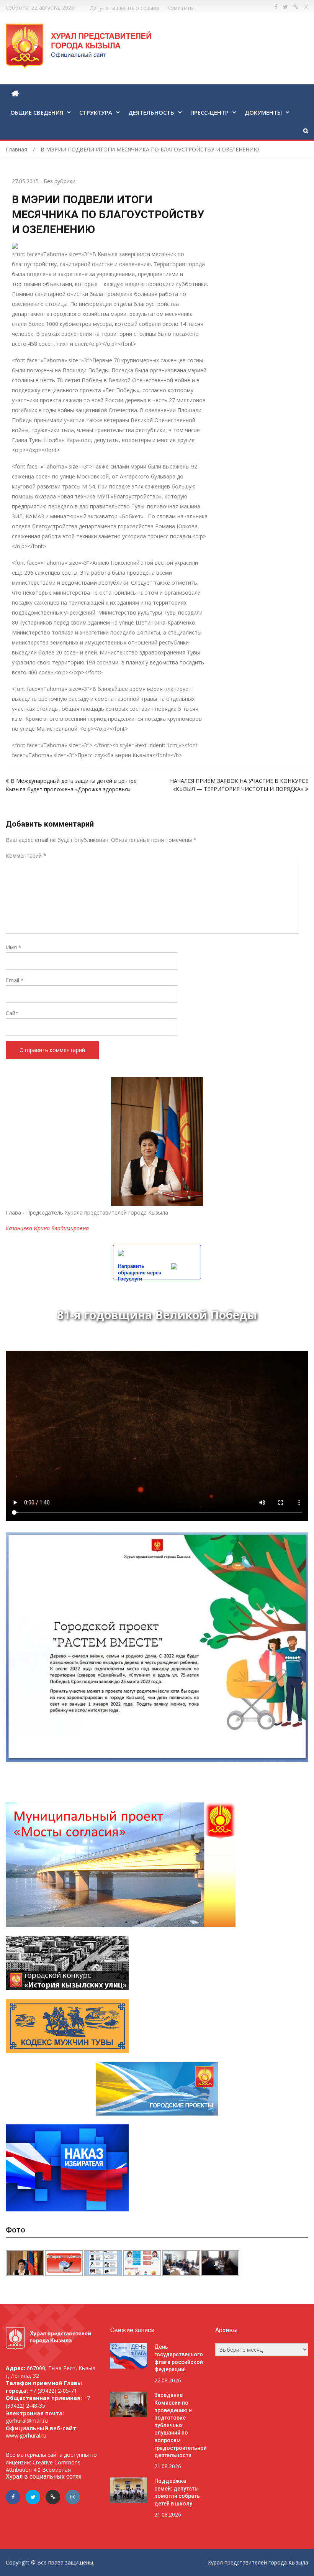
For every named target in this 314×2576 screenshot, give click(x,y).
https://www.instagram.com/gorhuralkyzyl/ (306, 7)
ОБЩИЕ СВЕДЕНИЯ (37, 112)
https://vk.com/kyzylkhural (296, 7)
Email (15, 980)
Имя (14, 947)
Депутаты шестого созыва (124, 8)
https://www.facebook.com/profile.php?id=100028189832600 (276, 7)
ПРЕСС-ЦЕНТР (209, 112)
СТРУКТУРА (96, 112)
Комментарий (26, 856)
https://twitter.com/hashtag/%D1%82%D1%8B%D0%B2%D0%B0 (285, 7)
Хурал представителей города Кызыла (258, 2562)
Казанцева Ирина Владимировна (47, 1228)
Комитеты (180, 8)
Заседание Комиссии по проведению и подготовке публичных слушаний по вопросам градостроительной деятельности (181, 2425)
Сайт (12, 1013)
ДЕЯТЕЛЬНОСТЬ (151, 112)
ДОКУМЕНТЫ (263, 112)
